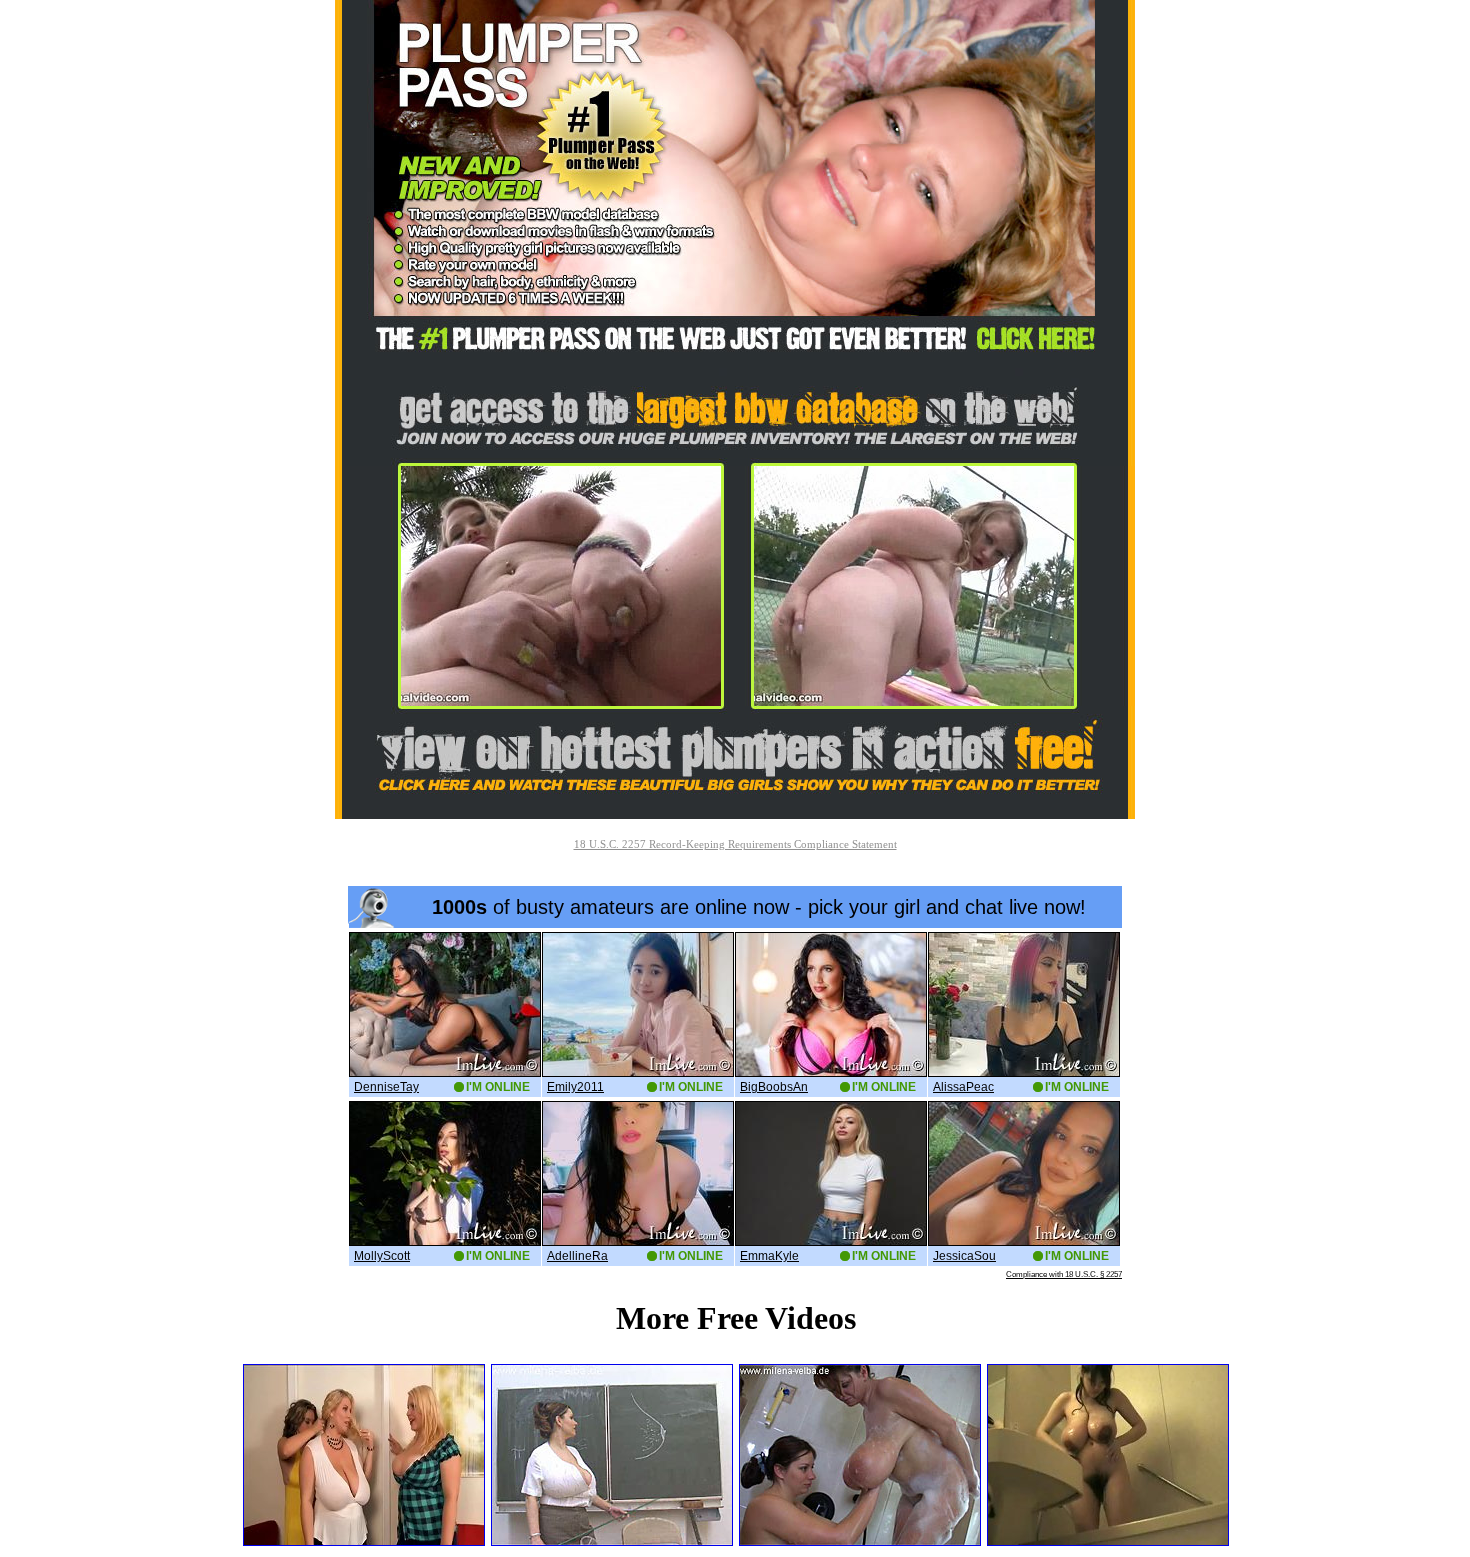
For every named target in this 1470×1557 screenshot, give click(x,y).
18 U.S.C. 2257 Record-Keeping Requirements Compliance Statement (735, 844)
